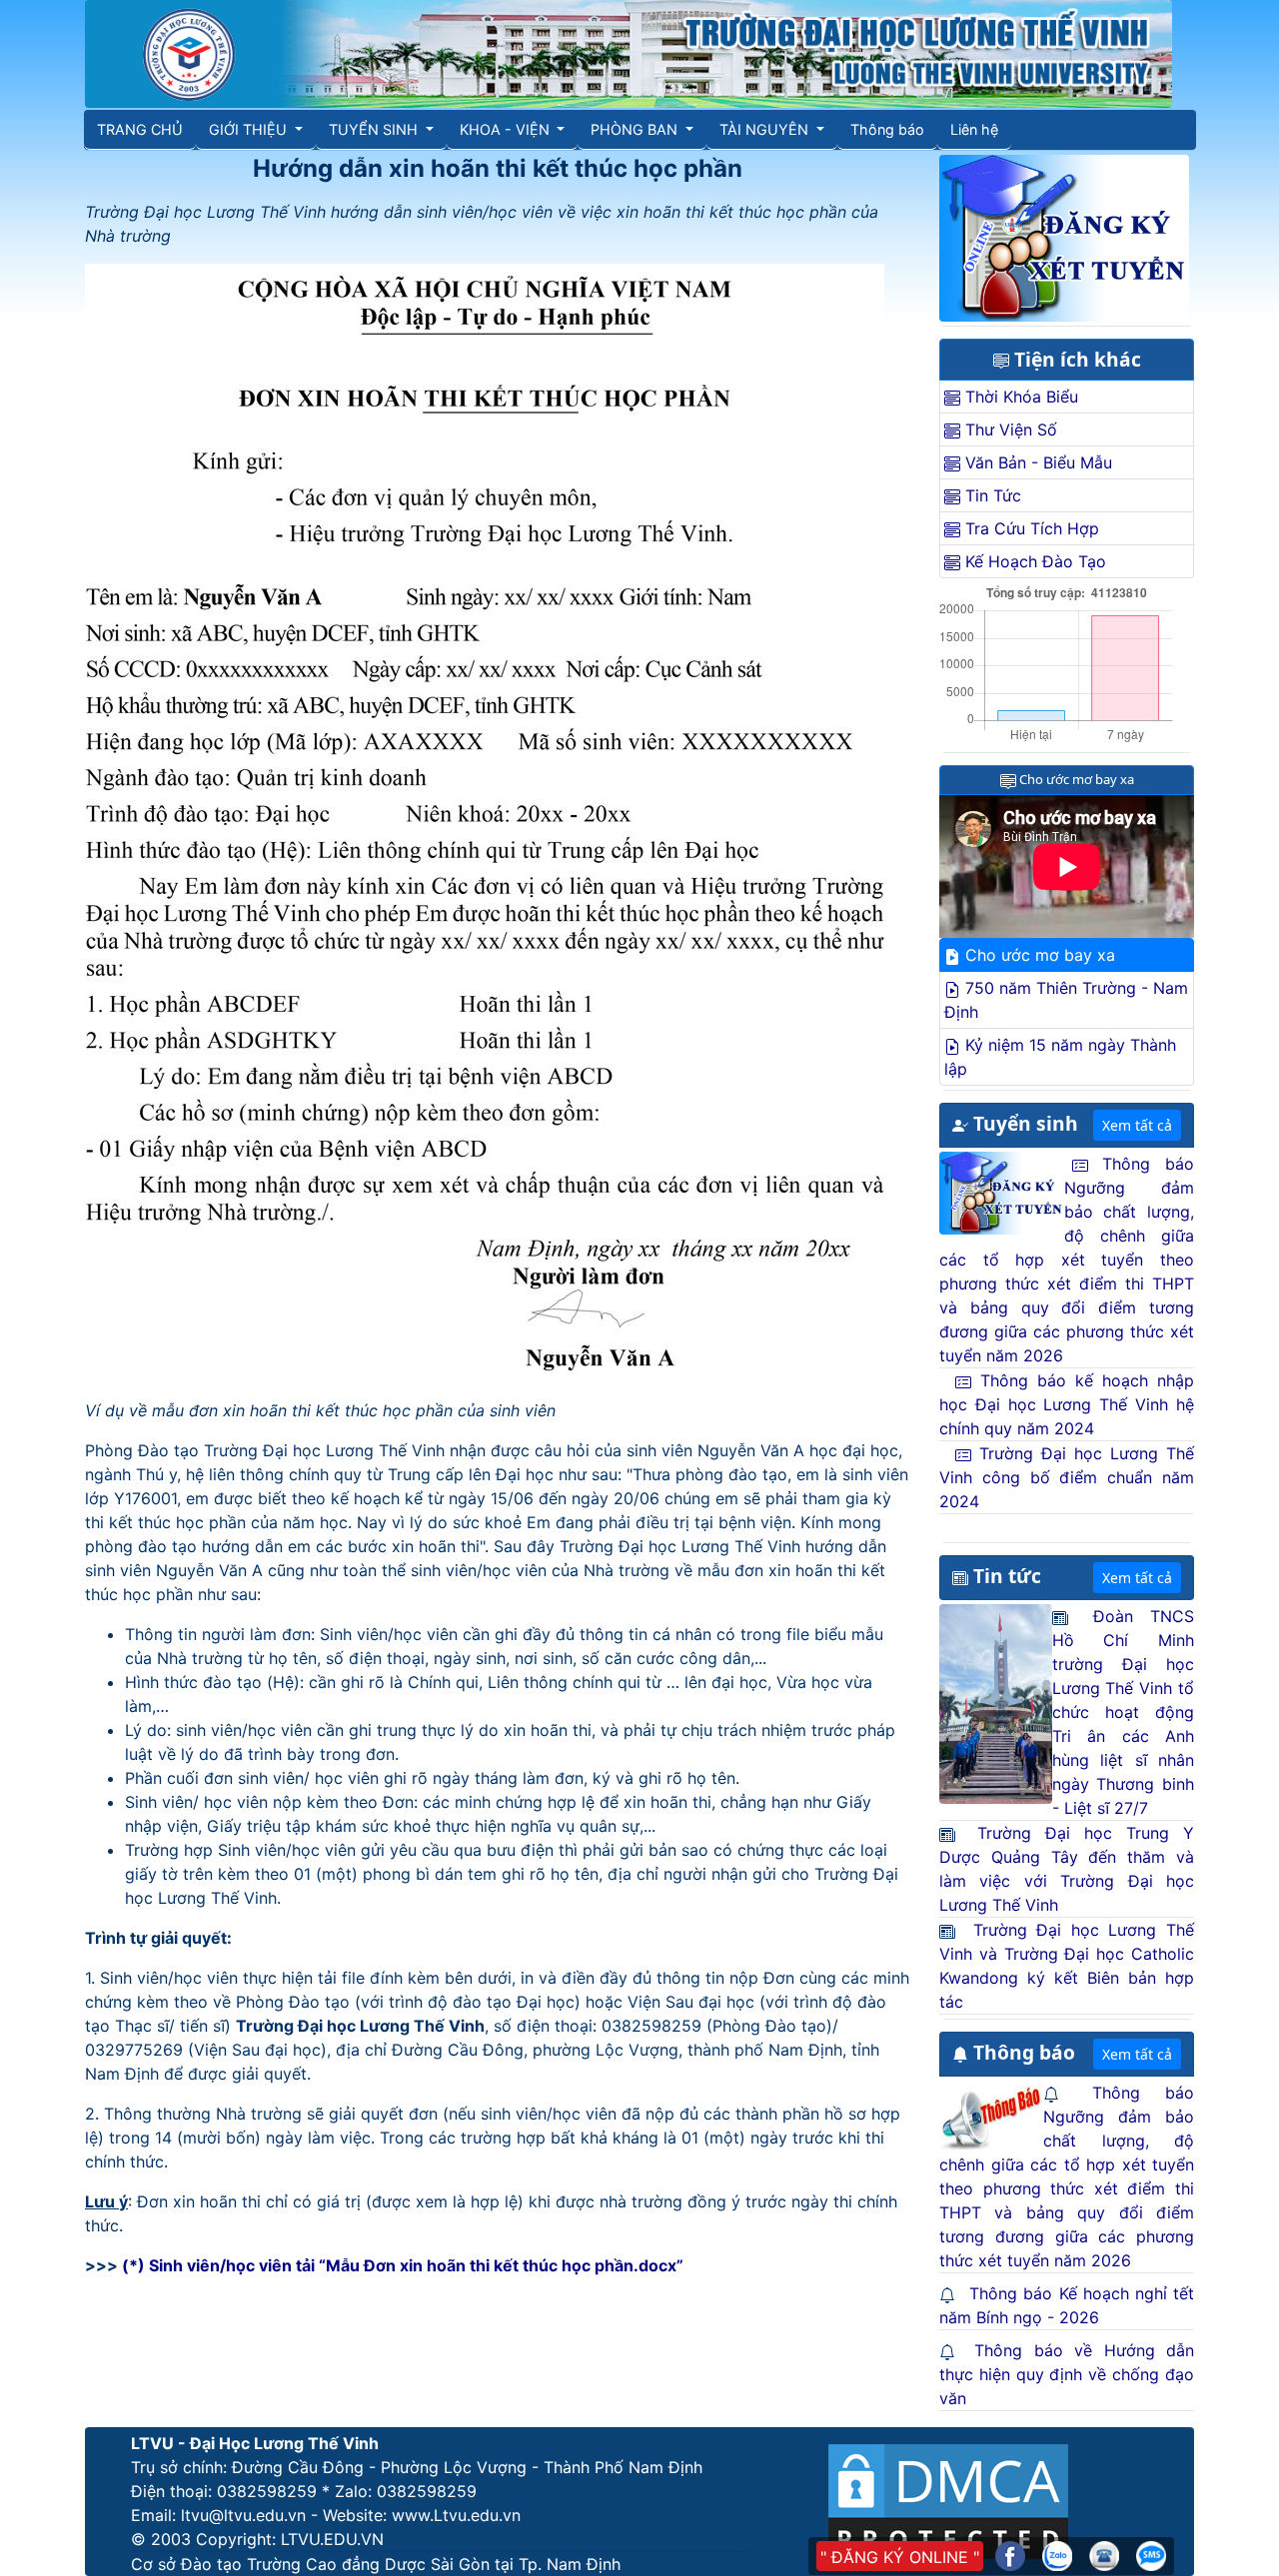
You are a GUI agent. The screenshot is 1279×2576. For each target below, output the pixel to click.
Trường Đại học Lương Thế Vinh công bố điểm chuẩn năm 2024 (1067, 1477)
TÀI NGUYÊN (766, 129)
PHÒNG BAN (636, 129)
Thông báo (887, 129)
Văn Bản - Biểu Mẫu (1036, 462)
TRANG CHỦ (140, 129)
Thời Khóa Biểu (1019, 397)
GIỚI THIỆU (250, 129)
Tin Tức (991, 495)
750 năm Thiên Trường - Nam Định (1066, 1000)
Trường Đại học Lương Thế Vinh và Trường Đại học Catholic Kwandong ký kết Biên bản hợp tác (1067, 1966)
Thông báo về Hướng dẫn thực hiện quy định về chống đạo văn (1067, 2374)
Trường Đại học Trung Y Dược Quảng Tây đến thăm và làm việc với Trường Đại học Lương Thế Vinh (1067, 1869)
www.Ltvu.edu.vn (456, 2515)
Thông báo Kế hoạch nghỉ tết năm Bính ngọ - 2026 (1067, 2305)
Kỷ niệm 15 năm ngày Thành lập (1060, 1057)
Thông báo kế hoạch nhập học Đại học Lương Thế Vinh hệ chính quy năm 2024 (1067, 1404)
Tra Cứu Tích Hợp (1030, 528)
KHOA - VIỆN (507, 129)
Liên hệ (974, 129)
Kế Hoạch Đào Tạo (1033, 561)
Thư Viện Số (1009, 429)
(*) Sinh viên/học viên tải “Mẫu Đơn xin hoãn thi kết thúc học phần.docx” (403, 2265)
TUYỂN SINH (375, 129)
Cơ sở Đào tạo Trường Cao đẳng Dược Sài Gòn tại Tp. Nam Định (376, 2564)
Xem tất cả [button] (1137, 1125)
